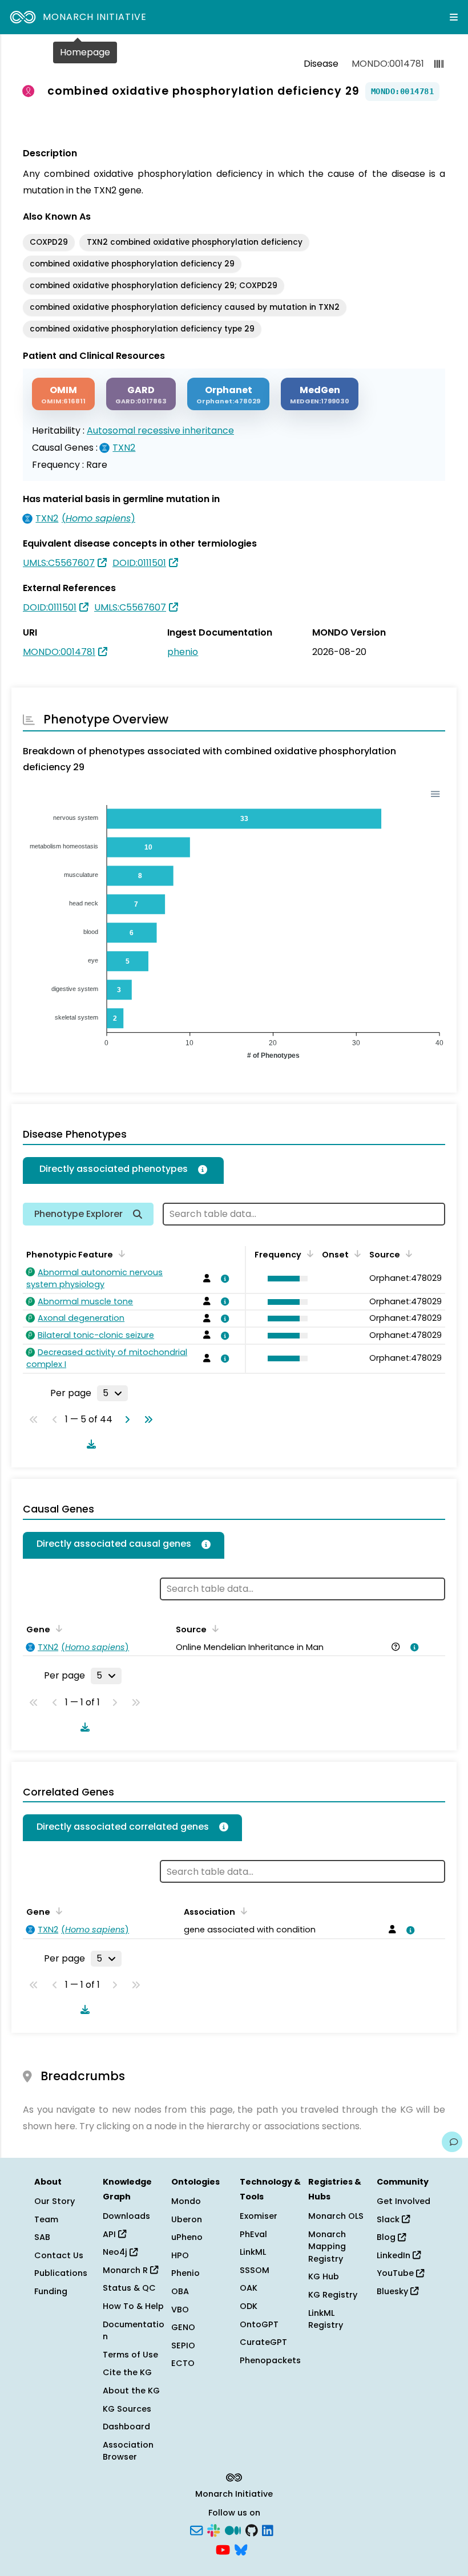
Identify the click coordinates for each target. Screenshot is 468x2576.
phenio (183, 652)
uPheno (187, 2237)
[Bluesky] (241, 2549)
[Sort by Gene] (57, 1628)
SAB (42, 2237)
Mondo (186, 2201)
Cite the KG (127, 2372)
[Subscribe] (196, 2530)
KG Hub (324, 2276)
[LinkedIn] (268, 2530)
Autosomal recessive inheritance (160, 430)
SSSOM (255, 2270)
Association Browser (128, 2451)
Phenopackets (270, 2360)
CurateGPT (263, 2342)
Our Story (55, 2201)
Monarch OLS (336, 2216)
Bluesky (394, 2291)
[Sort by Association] (242, 1911)
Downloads (126, 2216)
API (110, 2234)
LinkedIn (395, 2255)
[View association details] (223, 1279)
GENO (183, 2327)
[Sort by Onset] (407, 1253)
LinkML (253, 2252)
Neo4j (116, 2252)
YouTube (396, 2273)
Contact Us (59, 2255)
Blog (387, 2237)
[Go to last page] (146, 1420)
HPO (180, 2255)
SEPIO (183, 2346)
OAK (249, 2288)
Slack (389, 2219)
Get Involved (404, 2201)
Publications (61, 2273)
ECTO (183, 2363)
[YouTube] (223, 2549)
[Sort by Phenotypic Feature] (120, 1253)
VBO (180, 2310)
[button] (285, 1279)
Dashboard (126, 2427)
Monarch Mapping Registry (327, 2247)
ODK (249, 2306)
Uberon (187, 2219)
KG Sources (127, 2409)
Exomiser (259, 2216)
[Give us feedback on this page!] (452, 2142)
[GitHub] (252, 2530)
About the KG (131, 2391)
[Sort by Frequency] (308, 1253)
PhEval (253, 2234)
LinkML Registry (326, 2319)
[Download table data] (89, 1444)
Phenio (185, 2273)
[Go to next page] (125, 1420)
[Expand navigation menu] (454, 17)
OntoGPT (259, 2324)
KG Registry (333, 2295)
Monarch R (126, 2270)
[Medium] (233, 2530)
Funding (51, 2291)
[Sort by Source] (213, 1628)
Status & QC (129, 2288)
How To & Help (133, 2306)
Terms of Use (130, 2355)
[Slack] (213, 2530)
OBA (180, 2291)
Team (46, 2219)
